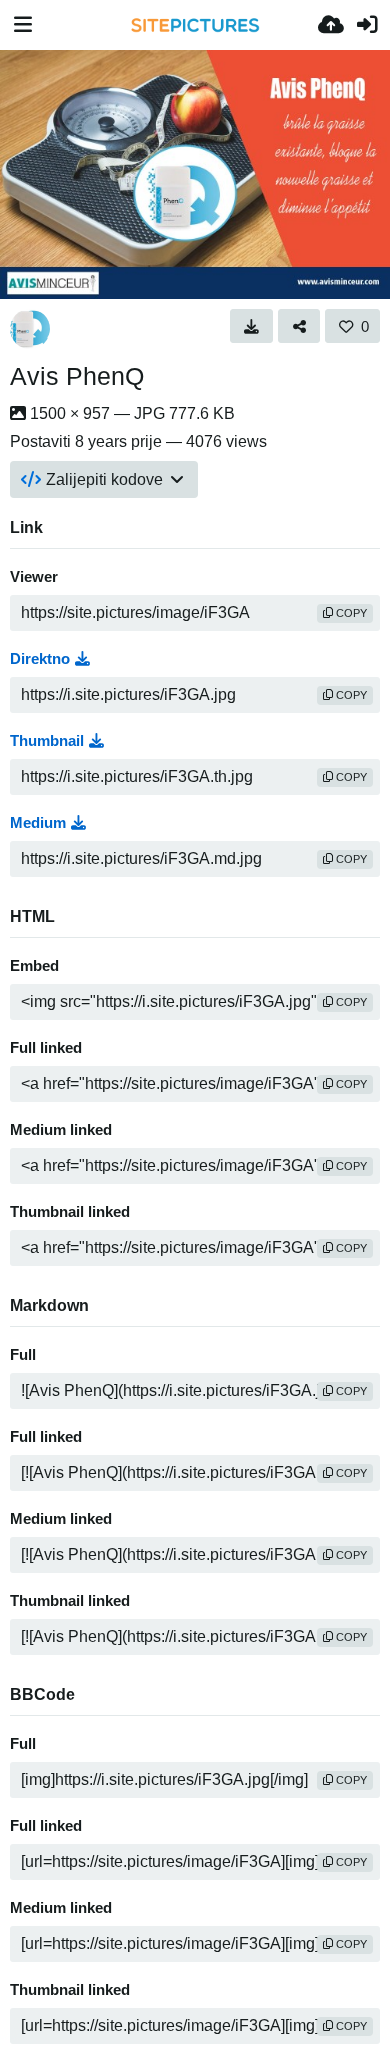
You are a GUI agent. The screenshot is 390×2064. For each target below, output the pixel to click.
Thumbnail (47, 741)
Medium (38, 823)
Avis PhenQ (77, 376)
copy (350, 613)
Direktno (40, 659)
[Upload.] (331, 25)
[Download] (251, 326)
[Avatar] (30, 329)
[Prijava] (367, 25)
